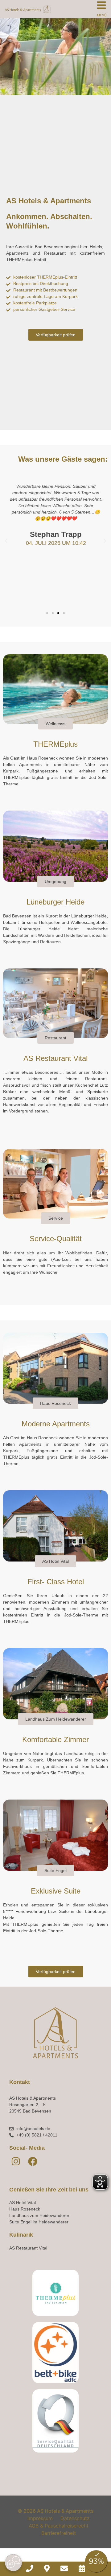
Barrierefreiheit (59, 2533)
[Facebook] (33, 2161)
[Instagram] (16, 2161)
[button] (6, 541)
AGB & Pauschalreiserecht (59, 2526)
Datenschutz (75, 2518)
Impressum (40, 2518)
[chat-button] (13, 2563)
